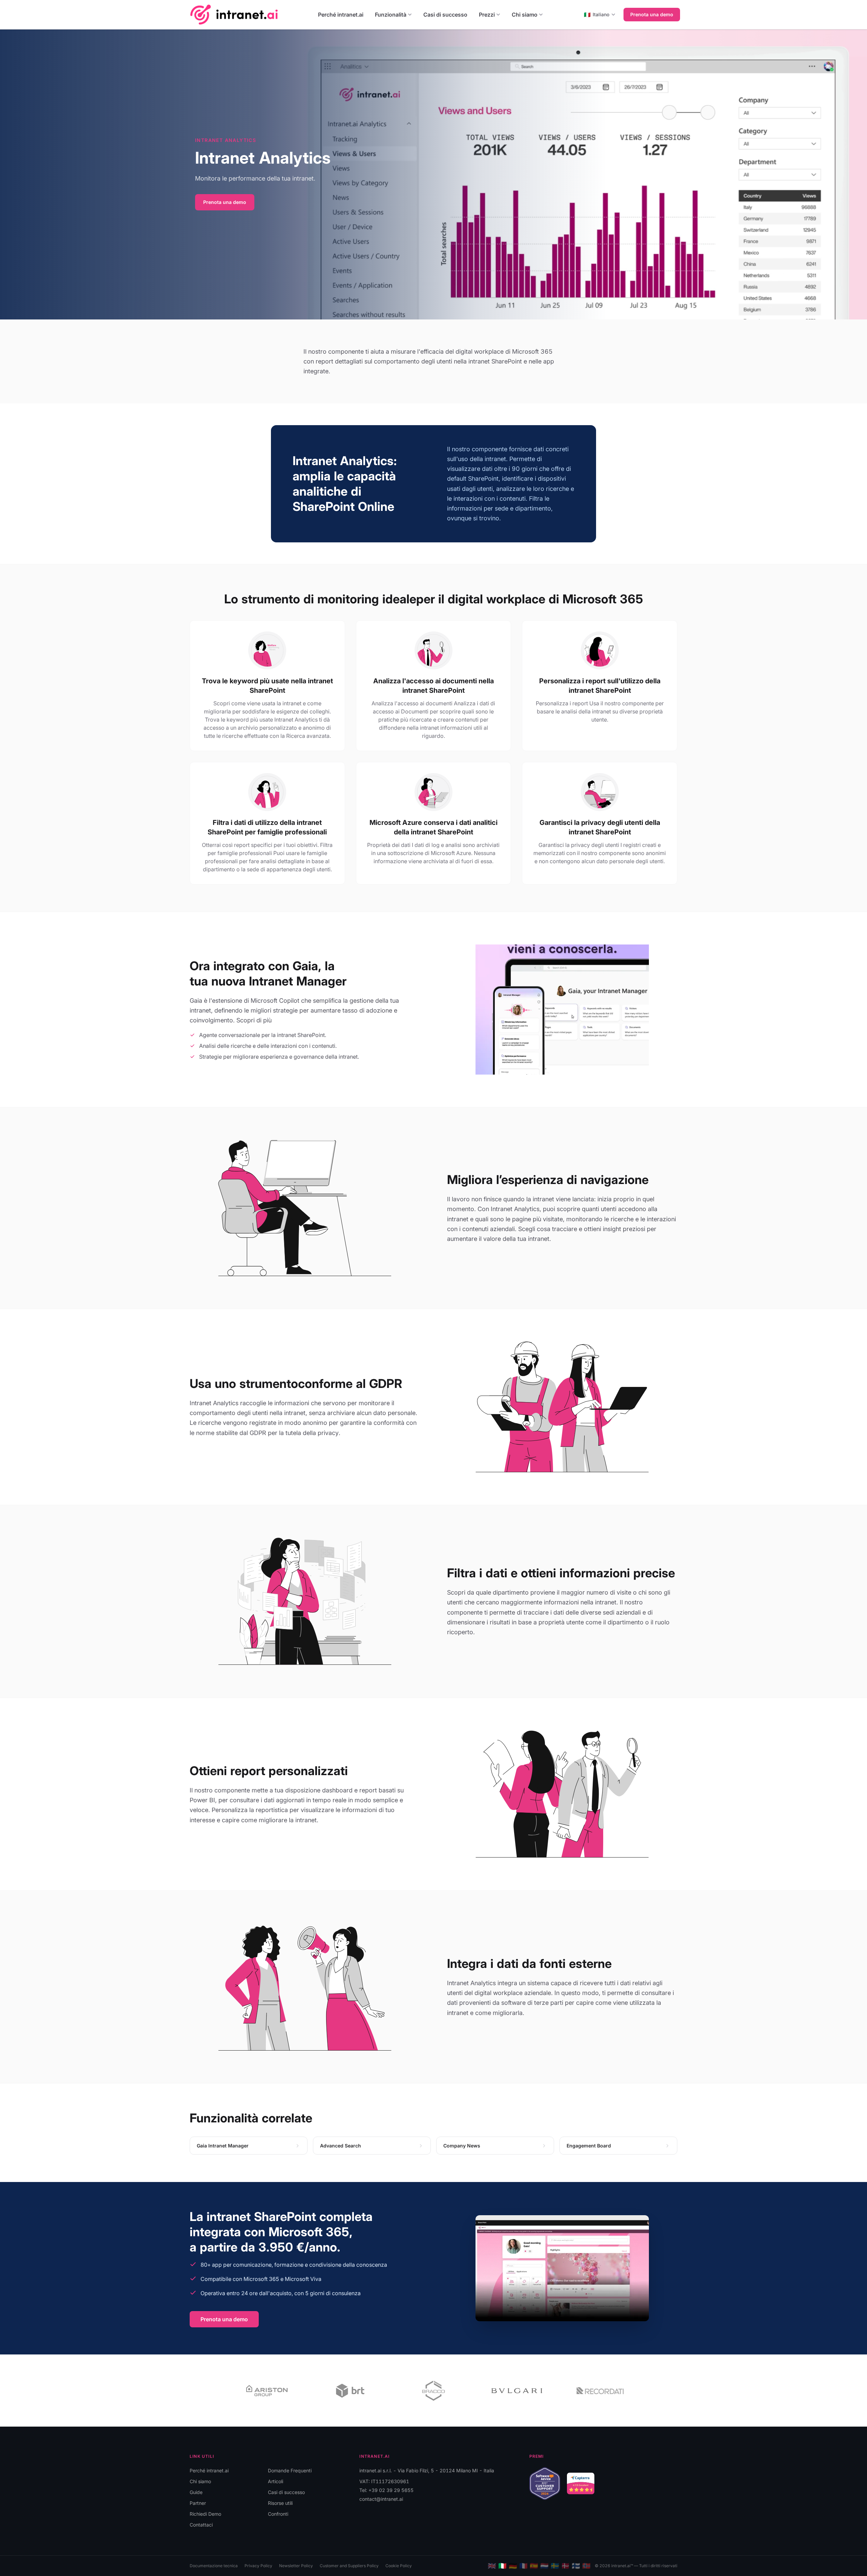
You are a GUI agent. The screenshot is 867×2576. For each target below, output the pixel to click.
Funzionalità (391, 15)
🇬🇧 (492, 2566)
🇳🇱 (544, 2566)
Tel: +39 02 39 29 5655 (386, 2490)
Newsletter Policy (296, 2566)
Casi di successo (445, 15)
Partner (198, 2503)
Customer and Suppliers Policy (349, 2566)
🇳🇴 (586, 2566)
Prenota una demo (652, 14)
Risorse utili (280, 2503)
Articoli (276, 2481)
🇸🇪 (555, 2566)
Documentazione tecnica (214, 2566)
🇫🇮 (576, 2566)
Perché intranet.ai (341, 15)
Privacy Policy (258, 2566)
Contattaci (201, 2525)
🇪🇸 (534, 2566)
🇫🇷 (523, 2566)
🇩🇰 (565, 2566)
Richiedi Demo (205, 2514)
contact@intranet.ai (381, 2499)
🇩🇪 (513, 2566)
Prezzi (487, 15)
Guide (196, 2492)
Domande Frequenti (290, 2470)
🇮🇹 (502, 2566)
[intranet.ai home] (234, 14)
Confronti (278, 2514)
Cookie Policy (399, 2566)
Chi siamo (525, 15)
